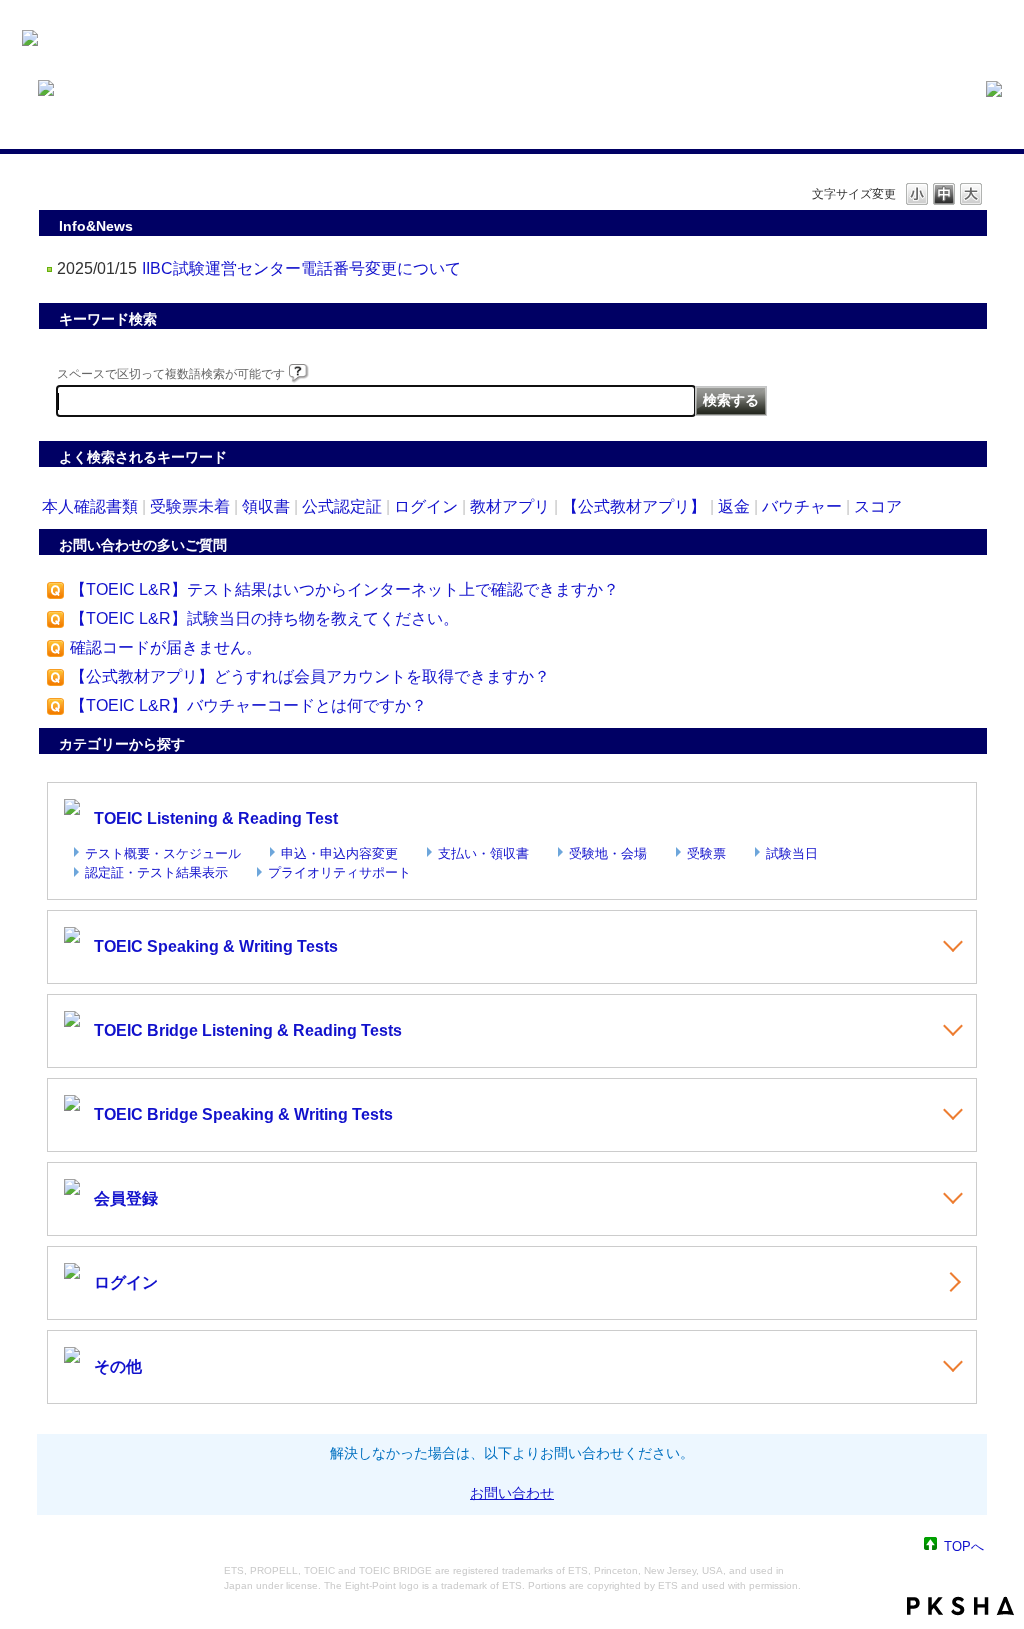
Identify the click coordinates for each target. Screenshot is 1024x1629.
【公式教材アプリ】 (634, 506)
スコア (878, 506)
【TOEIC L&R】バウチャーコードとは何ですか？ (248, 705)
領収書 (266, 506)
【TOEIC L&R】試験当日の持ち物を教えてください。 (264, 618)
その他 (118, 1366)
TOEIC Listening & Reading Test (216, 818)
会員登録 (126, 1198)
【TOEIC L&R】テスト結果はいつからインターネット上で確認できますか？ (344, 589)
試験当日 (792, 853)
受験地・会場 (608, 853)
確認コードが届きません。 (166, 647)
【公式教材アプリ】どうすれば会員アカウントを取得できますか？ (310, 676)
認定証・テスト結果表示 (156, 872)
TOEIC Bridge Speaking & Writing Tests (243, 1114)
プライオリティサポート (339, 872)
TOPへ (964, 1545)
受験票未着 (190, 506)
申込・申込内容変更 (339, 853)
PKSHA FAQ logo (960, 1606)
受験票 (706, 853)
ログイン (426, 506)
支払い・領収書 (483, 853)
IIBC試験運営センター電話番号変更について (301, 268)
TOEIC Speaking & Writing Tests (216, 946)
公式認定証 (342, 506)
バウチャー (802, 506)
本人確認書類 (90, 506)
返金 (734, 506)
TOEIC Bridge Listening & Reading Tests (248, 1030)
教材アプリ (510, 506)
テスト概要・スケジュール (163, 853)
